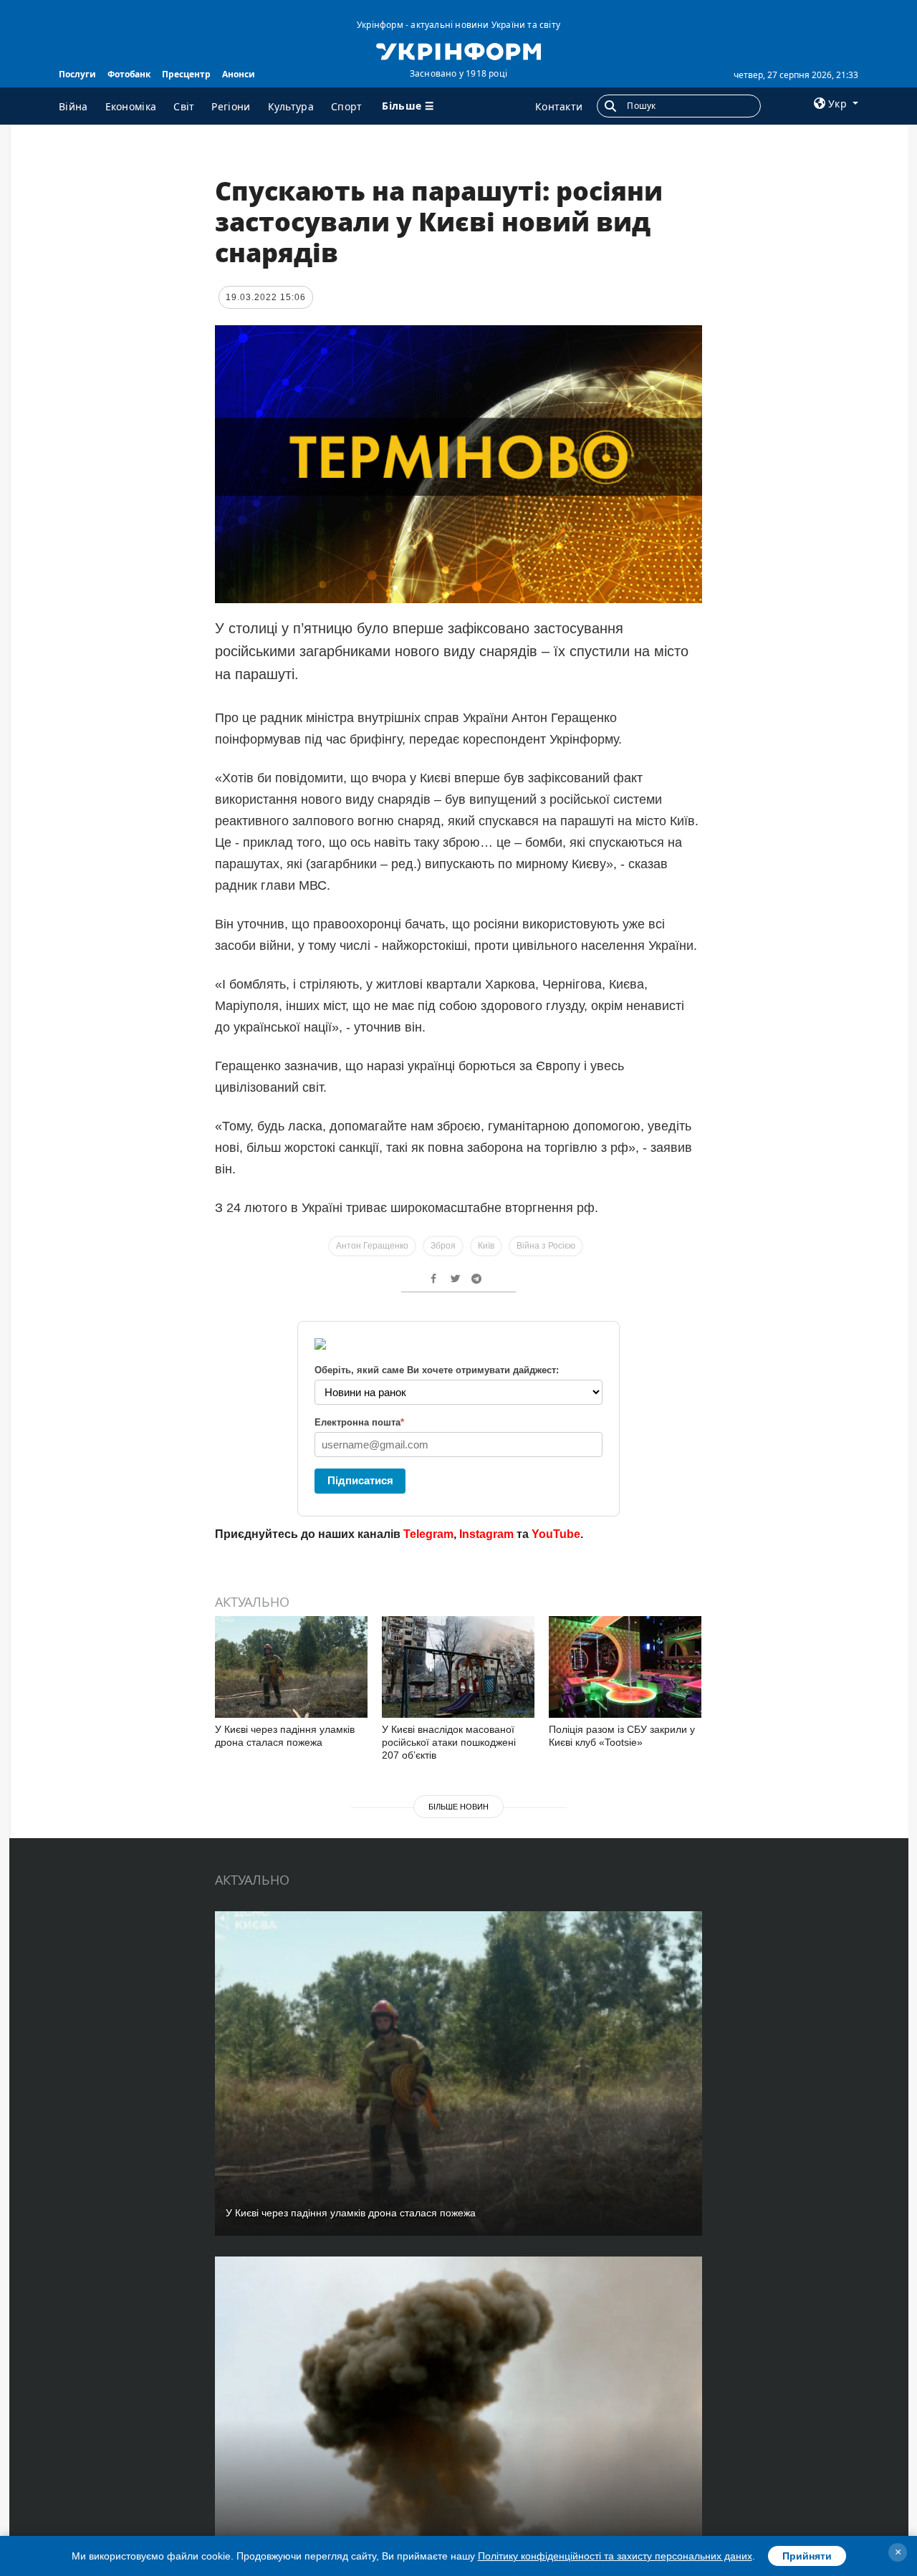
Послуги (77, 74)
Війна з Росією (546, 1246)
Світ (184, 106)
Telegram (428, 1534)
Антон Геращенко (372, 1246)
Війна (73, 106)
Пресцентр (186, 74)
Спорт (347, 106)
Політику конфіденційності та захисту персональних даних (615, 2556)
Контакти (559, 106)
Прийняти (807, 2556)
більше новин (458, 1807)
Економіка (131, 106)
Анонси (239, 74)
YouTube (556, 1534)
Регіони (231, 106)
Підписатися (360, 1480)
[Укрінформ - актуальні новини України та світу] (458, 50)
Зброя (443, 1246)
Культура (291, 106)
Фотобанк (129, 74)
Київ (486, 1246)
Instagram (486, 1534)
